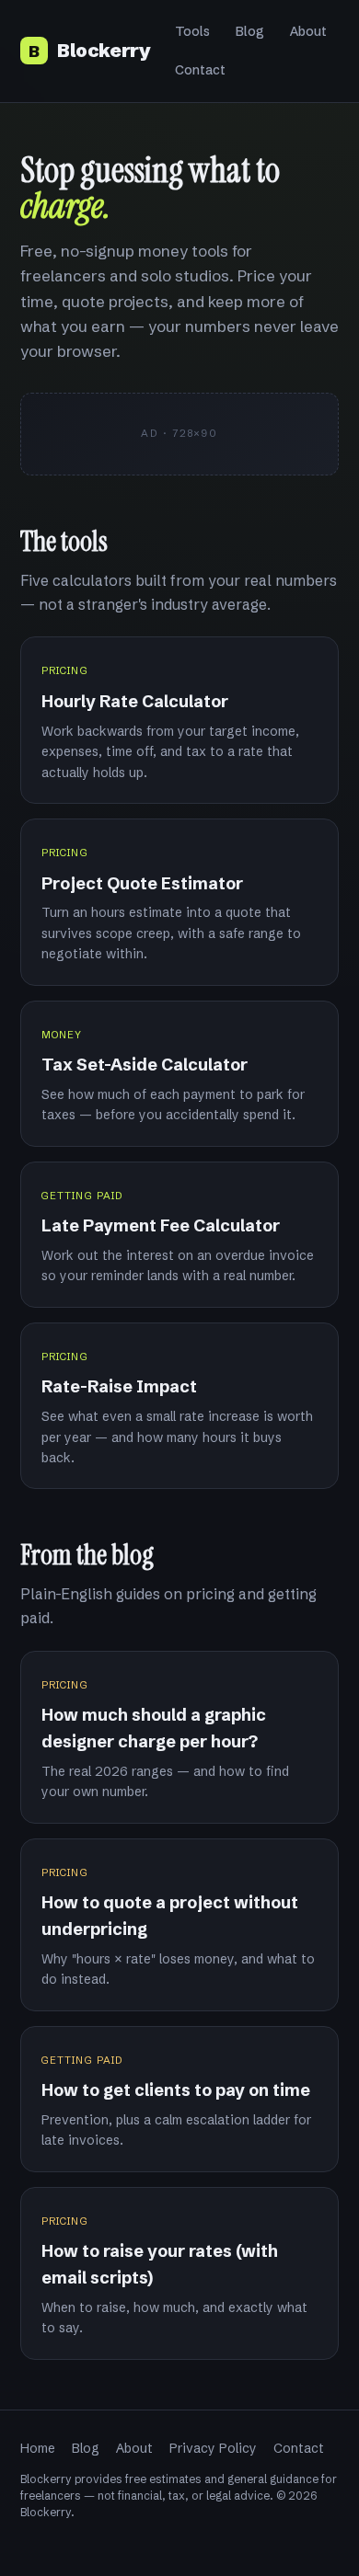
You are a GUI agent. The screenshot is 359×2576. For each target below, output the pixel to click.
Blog (250, 31)
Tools (192, 31)
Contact (200, 70)
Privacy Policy (213, 2448)
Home (38, 2448)
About (308, 31)
